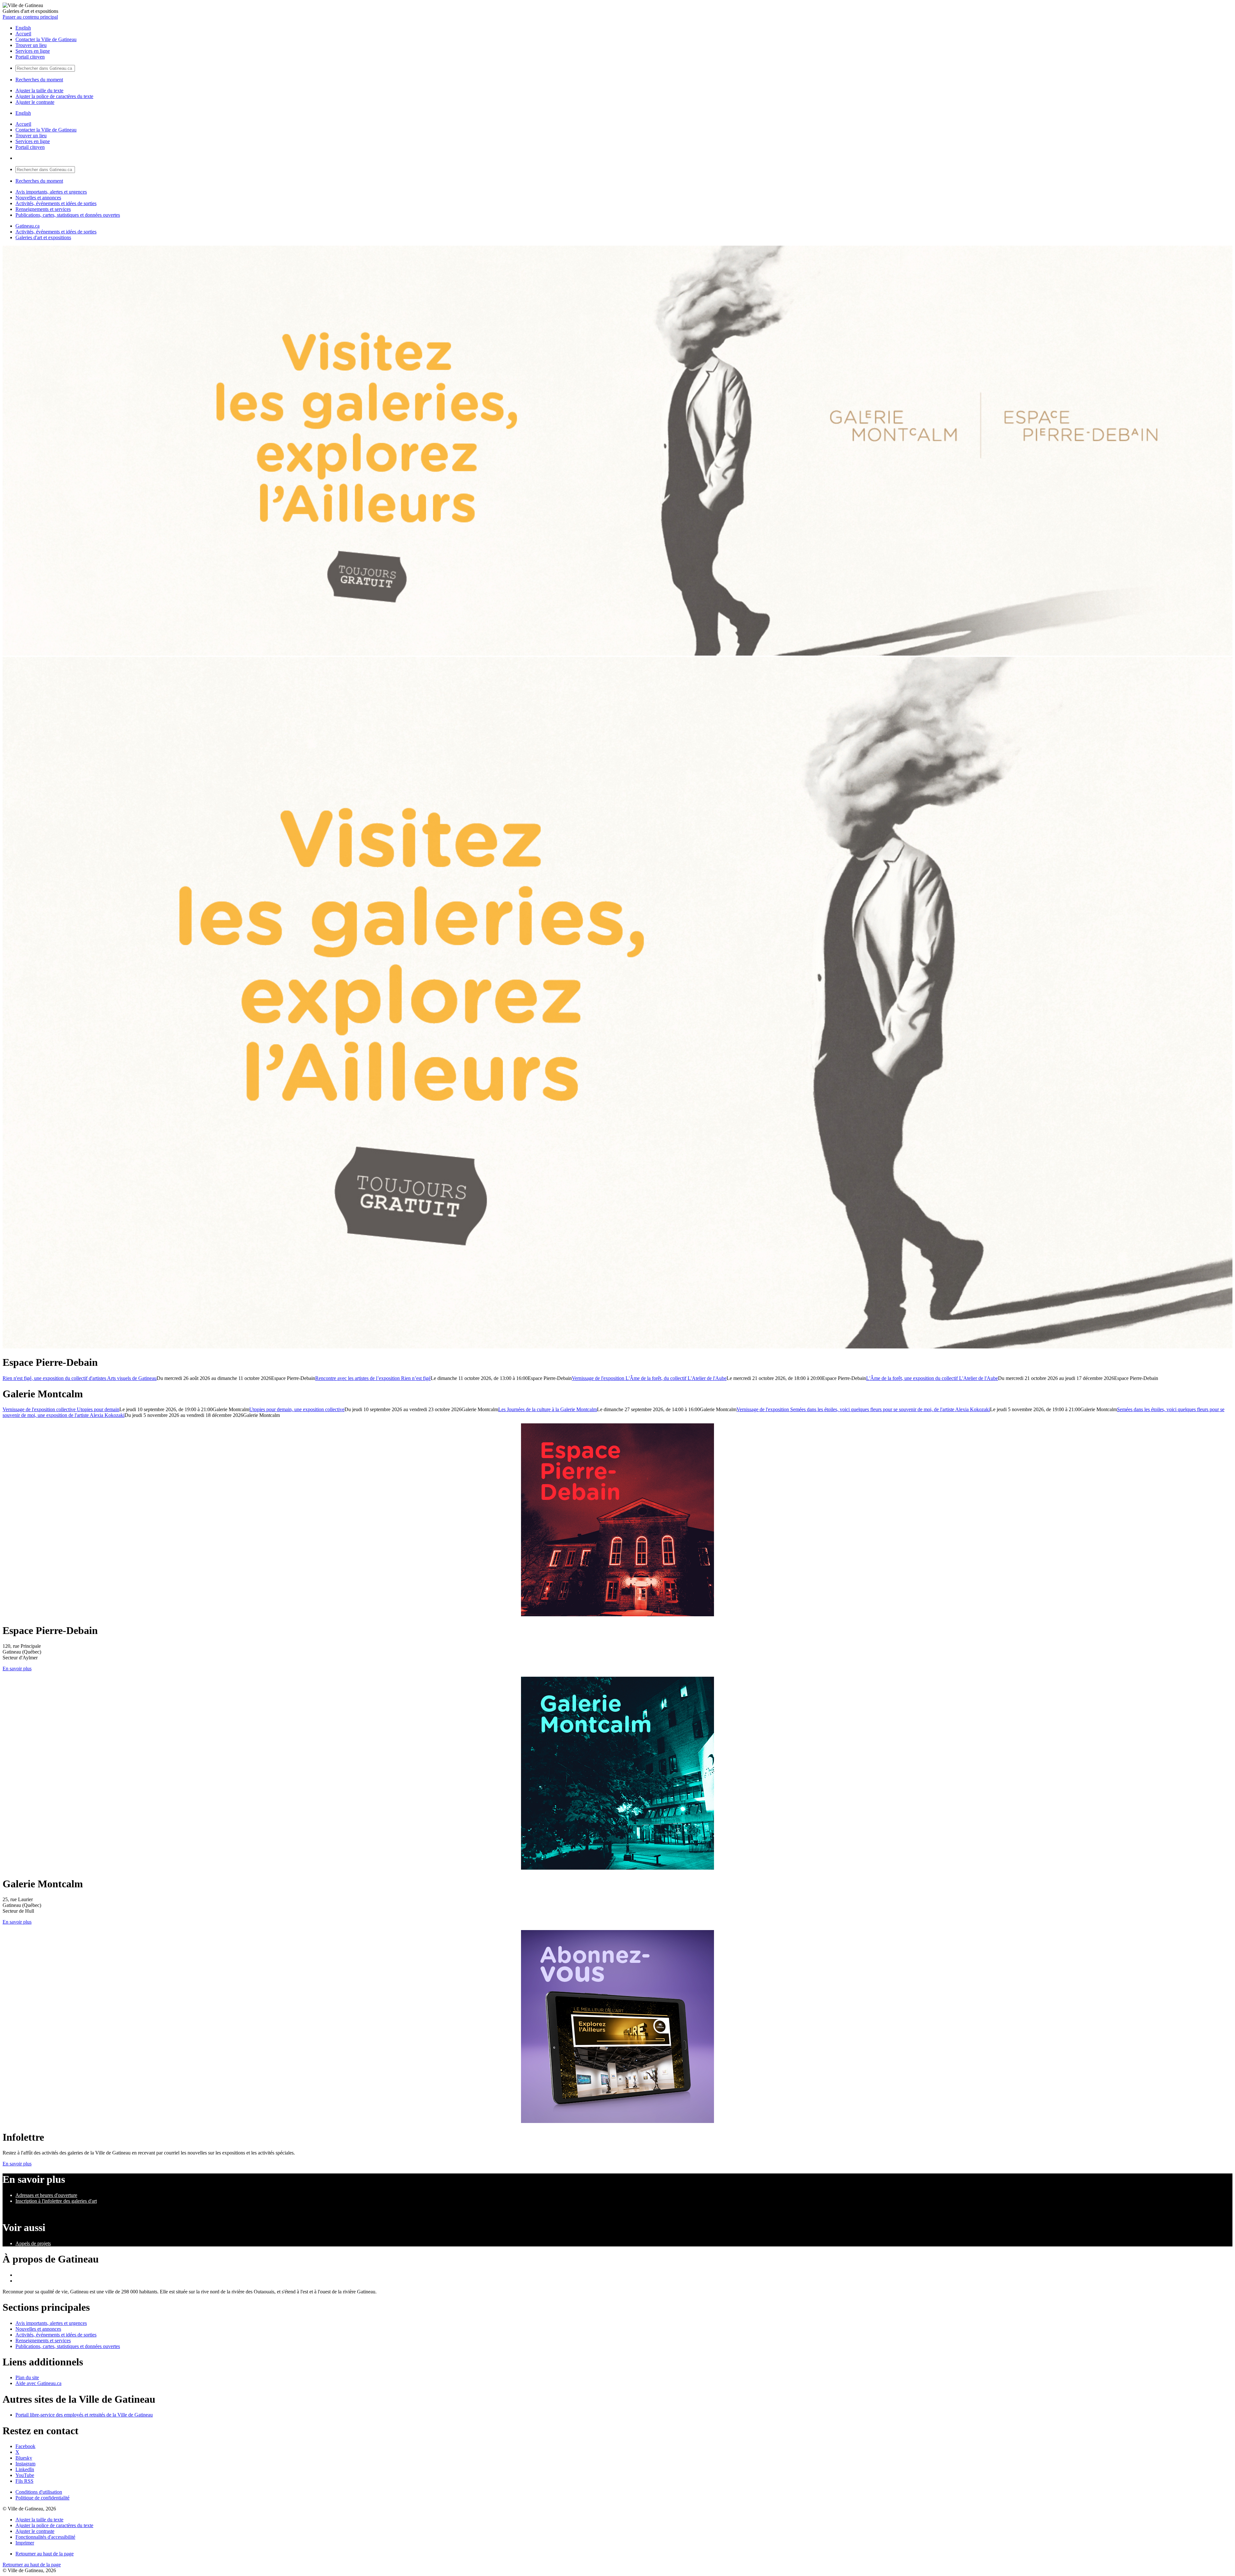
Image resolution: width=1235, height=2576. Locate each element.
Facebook (25, 2446)
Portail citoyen (30, 57)
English (23, 28)
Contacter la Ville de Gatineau (46, 39)
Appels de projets (33, 2243)
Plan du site (27, 2377)
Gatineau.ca (27, 226)
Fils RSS (24, 2481)
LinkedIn (25, 2469)
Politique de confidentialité (42, 2498)
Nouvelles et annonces (38, 198)
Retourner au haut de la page (45, 2554)
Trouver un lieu (31, 45)
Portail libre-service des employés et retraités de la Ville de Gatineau (84, 2415)
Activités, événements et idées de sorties (56, 203)
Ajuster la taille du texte (39, 91)
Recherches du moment (39, 80)
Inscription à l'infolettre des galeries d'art (56, 2201)
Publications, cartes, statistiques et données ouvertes (68, 215)
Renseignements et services (43, 209)
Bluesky (24, 2458)
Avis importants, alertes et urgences (51, 192)
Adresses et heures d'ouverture (46, 2195)
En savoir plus (17, 1669)
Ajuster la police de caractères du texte (54, 96)
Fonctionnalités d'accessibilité (45, 2537)
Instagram (25, 2464)
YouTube (25, 2475)
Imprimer (25, 2543)
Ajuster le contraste (35, 102)
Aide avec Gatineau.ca (38, 2383)
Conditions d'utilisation (39, 2492)
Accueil (23, 34)
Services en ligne (33, 51)
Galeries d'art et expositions (43, 237)
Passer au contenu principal (30, 17)
